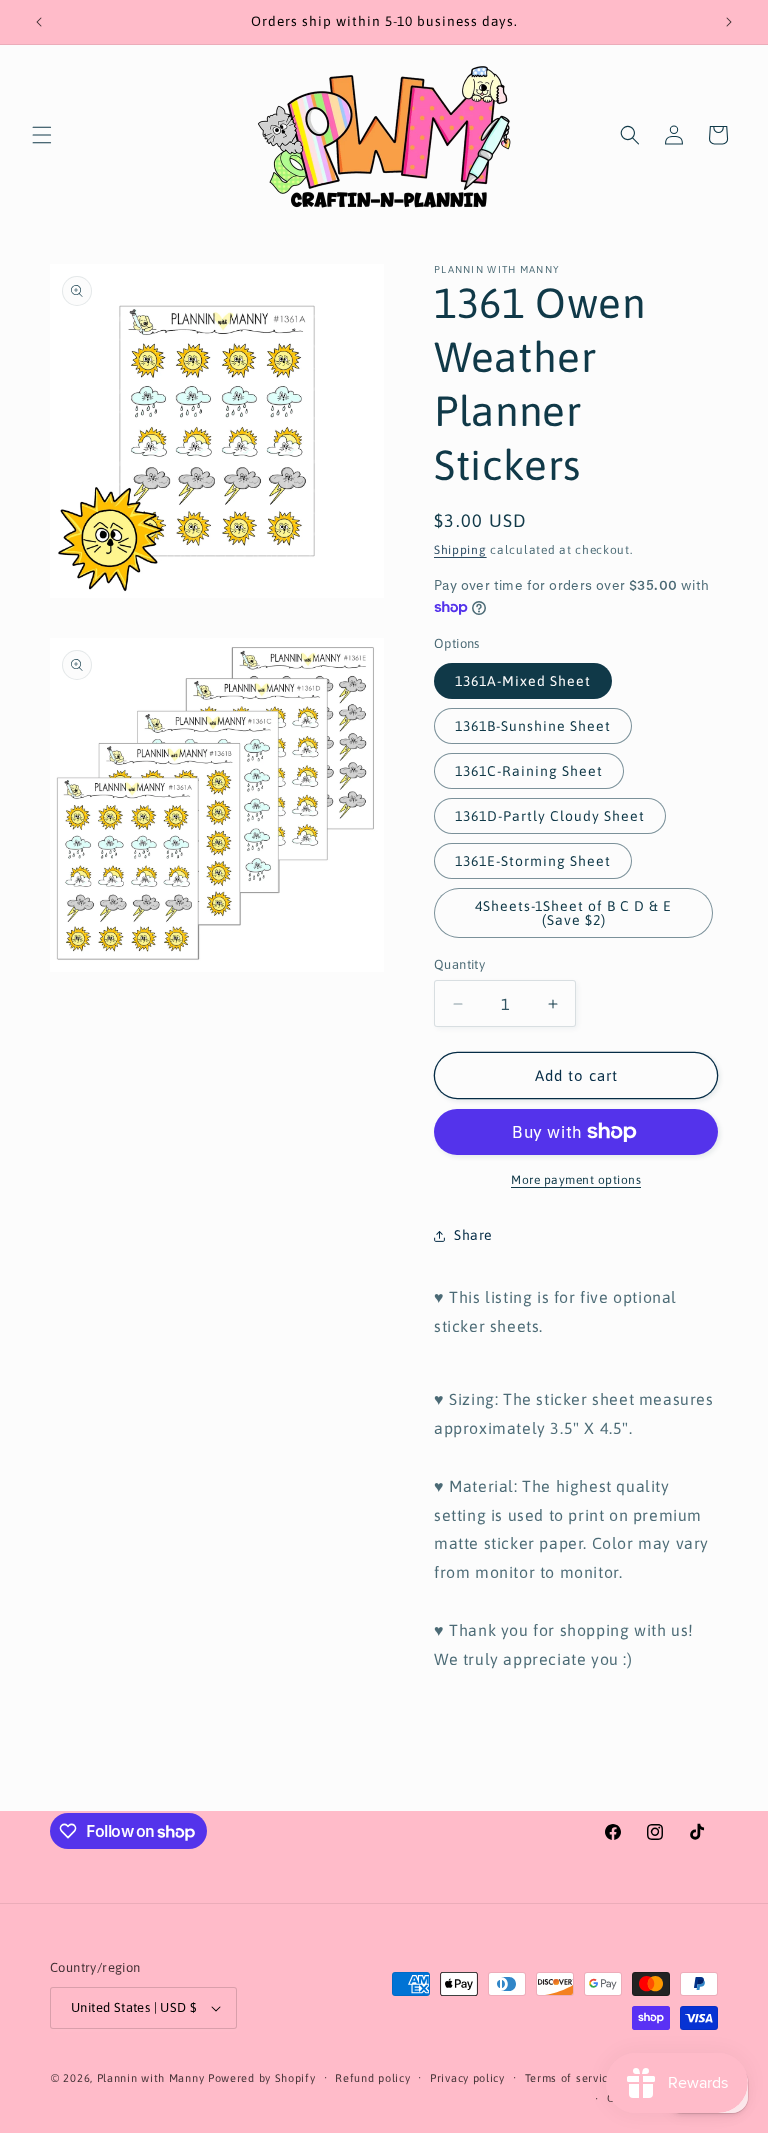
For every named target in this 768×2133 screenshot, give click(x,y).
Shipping (460, 550)
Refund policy (372, 2078)
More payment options (576, 1180)
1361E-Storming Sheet (533, 861)
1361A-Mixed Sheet (523, 681)
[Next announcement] (729, 22)
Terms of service (570, 2078)
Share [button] (473, 1235)
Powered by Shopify (262, 2078)
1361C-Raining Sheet (529, 771)
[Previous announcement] (39, 22)
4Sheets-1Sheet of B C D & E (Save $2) (573, 913)
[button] (42, 135)
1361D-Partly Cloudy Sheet (550, 816)
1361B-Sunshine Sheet (533, 726)
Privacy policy (467, 2078)
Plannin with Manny (151, 2078)
